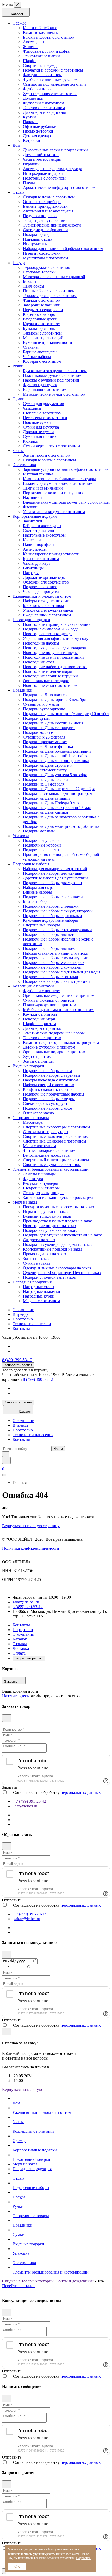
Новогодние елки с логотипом (50, 685)
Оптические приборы (42, 202)
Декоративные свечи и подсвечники (55, 150)
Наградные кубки (39, 1296)
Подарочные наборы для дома (50, 948)
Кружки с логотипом (42, 324)
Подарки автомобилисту (45, 770)
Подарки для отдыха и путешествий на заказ (63, 1235)
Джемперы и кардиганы (44, 112)
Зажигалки (33, 521)
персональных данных (81, 1792)
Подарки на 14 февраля (44, 784)
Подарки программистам (45, 742)
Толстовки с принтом (42, 1038)
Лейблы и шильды (39, 1174)
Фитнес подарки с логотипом (49, 1150)
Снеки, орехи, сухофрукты (47, 1103)
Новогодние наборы (41, 643)
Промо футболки (38, 131)
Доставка (21, 1648)
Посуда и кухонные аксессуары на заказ (58, 1207)
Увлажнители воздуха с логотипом (54, 512)
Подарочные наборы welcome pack (54, 963)
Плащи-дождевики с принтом (49, 1005)
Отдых (18, 192)
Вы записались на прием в (26, 2067)
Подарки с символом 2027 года (51, 629)
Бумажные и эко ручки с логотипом (55, 371)
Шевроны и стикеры (41, 1188)
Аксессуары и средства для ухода (52, 169)
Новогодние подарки (31, 620)
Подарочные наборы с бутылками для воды (62, 972)
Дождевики (33, 98)
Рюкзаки (31, 441)
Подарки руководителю (44, 709)
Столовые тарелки (39, 272)
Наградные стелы (39, 1287)
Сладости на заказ (39, 1240)
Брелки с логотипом (41, 559)
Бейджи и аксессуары (42, 526)
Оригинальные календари (46, 681)
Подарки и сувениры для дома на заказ (58, 1244)
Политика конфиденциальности (31, 1548)
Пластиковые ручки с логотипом (52, 375)
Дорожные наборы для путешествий (55, 878)
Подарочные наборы (31, 864)
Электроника (24, 465)
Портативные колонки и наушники (54, 493)
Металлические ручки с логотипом (54, 394)
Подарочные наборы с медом (49, 1099)
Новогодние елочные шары (47, 671)
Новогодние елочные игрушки (50, 676)
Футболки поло (37, 89)
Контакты (21, 1328)
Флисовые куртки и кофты (47, 51)
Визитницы (33, 568)
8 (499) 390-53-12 (17, 1360)
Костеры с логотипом (42, 361)
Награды (31, 573)
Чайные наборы (37, 357)
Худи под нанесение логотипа (50, 94)
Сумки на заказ (36, 1263)
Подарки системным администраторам (58, 793)
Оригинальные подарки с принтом (54, 1052)
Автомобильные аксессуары (48, 211)
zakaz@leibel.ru (26, 1602)
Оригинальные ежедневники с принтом (59, 995)
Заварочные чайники (42, 305)
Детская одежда (37, 136)
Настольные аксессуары (44, 535)
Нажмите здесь (15, 1696)
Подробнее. (84, 2558)
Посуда (19, 263)
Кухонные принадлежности (48, 343)
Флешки (30, 507)
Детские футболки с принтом (49, 1047)
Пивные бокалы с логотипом (49, 291)
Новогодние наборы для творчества (55, 667)
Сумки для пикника (41, 436)
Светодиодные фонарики (45, 230)
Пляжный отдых (38, 239)
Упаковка (21, 836)
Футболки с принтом (42, 991)
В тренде (20, 1314)
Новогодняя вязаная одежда (48, 634)
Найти (58, 1449)
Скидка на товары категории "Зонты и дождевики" (48, 2281)
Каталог (20, 1639)
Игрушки (31, 164)
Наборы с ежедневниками (46, 601)
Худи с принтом (37, 1057)
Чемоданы (32, 408)
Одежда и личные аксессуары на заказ (57, 1268)
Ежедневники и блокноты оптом (42, 596)
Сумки (18, 399)
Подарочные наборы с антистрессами (56, 981)
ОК (17, 2566)
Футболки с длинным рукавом (50, 79)
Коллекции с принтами (33, 986)
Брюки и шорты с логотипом (49, 37)
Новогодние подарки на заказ (49, 1226)
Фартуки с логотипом (42, 75)
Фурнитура (33, 1179)
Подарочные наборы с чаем (47, 1071)
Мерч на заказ (25, 1202)
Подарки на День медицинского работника (61, 826)
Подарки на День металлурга (49, 728)
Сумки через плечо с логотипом (51, 446)
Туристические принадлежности (52, 225)
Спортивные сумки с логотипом (52, 1165)
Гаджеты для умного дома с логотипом (58, 483)
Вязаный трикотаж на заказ (47, 1216)
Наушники (32, 498)
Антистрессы (35, 549)
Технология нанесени (32, 1324)
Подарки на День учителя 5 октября (55, 775)
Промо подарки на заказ (44, 1254)
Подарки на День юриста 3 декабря (54, 700)
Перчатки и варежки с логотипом (53, 70)
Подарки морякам (39, 831)
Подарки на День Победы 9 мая (51, 803)
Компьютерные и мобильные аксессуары (59, 479)
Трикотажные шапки (41, 56)
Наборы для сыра (38, 887)
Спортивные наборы (41, 925)
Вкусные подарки (28, 1066)
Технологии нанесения (33, 1435)
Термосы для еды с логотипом (50, 296)
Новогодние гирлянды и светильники (57, 624)
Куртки (29, 117)
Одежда (19, 23)
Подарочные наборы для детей (50, 934)
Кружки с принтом (40, 1014)
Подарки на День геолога (46, 779)
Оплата (19, 1653)
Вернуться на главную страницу (31, 1526)
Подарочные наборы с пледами (51, 906)
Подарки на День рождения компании (57, 751)
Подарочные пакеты (41, 850)
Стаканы (31, 347)
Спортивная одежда (41, 65)
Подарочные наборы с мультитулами (56, 958)
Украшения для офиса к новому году (56, 638)
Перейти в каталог (19, 2286)
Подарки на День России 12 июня (53, 723)
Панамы (30, 122)
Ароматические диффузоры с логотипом (59, 188)
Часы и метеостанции (42, 159)
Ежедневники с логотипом (47, 615)
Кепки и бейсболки (40, 28)
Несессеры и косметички (45, 418)
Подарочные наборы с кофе (47, 1108)
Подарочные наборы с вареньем (51, 1075)
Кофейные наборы (39, 314)
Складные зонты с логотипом (49, 460)
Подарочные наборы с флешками (52, 916)
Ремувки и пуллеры (40, 1183)
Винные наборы (37, 892)
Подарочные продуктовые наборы (54, 1094)
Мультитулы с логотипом (45, 258)
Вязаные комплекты (41, 32)
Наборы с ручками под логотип (51, 380)
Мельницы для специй (43, 338)
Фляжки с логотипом (42, 300)
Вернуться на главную (22, 2089)
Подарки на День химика (45, 812)
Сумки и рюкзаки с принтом (48, 1000)
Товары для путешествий (45, 220)
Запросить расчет (18, 1365)
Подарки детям (36, 718)
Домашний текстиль (41, 155)
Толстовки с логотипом (44, 108)
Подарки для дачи (39, 234)
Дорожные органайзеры (44, 577)
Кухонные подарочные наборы (50, 920)
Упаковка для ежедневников (48, 610)
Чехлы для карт (37, 563)
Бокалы (30, 281)
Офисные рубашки (40, 126)
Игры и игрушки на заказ (46, 1212)
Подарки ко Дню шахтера (46, 695)
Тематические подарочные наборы (54, 1033)
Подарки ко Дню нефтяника (48, 746)
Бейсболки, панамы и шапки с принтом (58, 1010)
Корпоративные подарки (35, 516)
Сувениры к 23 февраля (44, 737)
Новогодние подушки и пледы (50, 653)
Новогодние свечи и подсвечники (53, 657)
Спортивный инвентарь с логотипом (56, 1160)
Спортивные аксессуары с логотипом (56, 1127)
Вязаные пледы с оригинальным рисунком (61, 1042)
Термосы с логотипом (42, 333)
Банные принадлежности (45, 206)
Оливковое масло (38, 1113)
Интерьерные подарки (43, 173)
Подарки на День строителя (48, 765)
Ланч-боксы (34, 286)
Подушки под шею (40, 216)
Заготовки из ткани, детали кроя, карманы (61, 1197)
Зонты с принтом (38, 1061)
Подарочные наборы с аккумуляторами (58, 911)
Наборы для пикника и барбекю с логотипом (63, 249)
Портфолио (23, 1319)
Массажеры (33, 1122)
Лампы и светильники (43, 488)
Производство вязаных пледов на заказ (58, 1221)
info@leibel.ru (25, 1806)
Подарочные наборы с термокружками (57, 930)
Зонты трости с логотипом (47, 455)
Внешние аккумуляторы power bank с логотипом (66, 502)
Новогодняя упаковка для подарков (54, 648)
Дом (16, 145)
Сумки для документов (43, 404)
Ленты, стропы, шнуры (44, 1193)
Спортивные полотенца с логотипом (56, 1136)
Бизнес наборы (36, 902)
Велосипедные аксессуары (47, 1155)
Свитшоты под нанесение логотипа (55, 84)
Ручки (18, 366)
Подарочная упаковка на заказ (50, 1230)
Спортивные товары (31, 1118)
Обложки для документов (46, 582)
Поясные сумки (37, 422)
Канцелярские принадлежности (51, 554)
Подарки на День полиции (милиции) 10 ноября (66, 714)
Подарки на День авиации (46, 798)
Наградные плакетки (42, 1291)
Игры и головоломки (42, 253)
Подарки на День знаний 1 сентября (55, 756)
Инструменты (35, 244)
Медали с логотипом (41, 1301)
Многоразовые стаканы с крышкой (54, 277)
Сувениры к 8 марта (41, 704)
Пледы (29, 183)
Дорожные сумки (38, 432)
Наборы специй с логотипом (49, 1085)
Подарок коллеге (38, 732)
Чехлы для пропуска (41, 591)
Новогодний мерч (39, 1019)
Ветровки (32, 141)
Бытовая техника (38, 474)
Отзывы (20, 1644)
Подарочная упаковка (42, 840)
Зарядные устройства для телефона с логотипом (66, 469)
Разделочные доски (40, 319)
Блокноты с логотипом (43, 606)
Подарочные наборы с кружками (52, 967)
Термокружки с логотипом (47, 267)
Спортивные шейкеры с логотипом (54, 1141)
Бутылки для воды (39, 328)
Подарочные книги (40, 587)
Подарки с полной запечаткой (50, 1277)
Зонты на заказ (36, 1259)
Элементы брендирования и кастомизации (51, 1169)
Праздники (22, 690)
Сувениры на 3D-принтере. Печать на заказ (62, 1273)
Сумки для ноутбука (41, 427)
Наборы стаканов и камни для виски (56, 953)
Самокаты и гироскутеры (46, 1132)
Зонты (18, 451)
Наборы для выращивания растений (55, 869)
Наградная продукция (32, 1282)
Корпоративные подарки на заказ (53, 1249)
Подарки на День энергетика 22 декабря (59, 789)
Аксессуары (34, 42)
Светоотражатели (39, 530)
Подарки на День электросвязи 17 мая (57, 808)
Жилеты (30, 47)
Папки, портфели (38, 545)
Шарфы (30, 61)
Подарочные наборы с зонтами (51, 977)
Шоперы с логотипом (42, 413)
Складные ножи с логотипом (49, 197)
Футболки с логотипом (43, 103)
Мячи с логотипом (39, 1146)
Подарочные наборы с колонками (53, 897)
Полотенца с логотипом (44, 178)
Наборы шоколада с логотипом (51, 1080)
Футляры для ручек (40, 385)
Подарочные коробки (42, 845)
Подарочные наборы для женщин (53, 873)
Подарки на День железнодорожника (56, 761)
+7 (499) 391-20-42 (30, 1801)
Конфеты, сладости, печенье (48, 1089)
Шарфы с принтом (39, 1024)
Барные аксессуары (40, 352)
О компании (23, 1310)
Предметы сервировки (43, 310)
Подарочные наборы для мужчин (52, 883)
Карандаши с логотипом (45, 389)
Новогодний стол (39, 662)
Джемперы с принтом (42, 1028)
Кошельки (32, 540)
